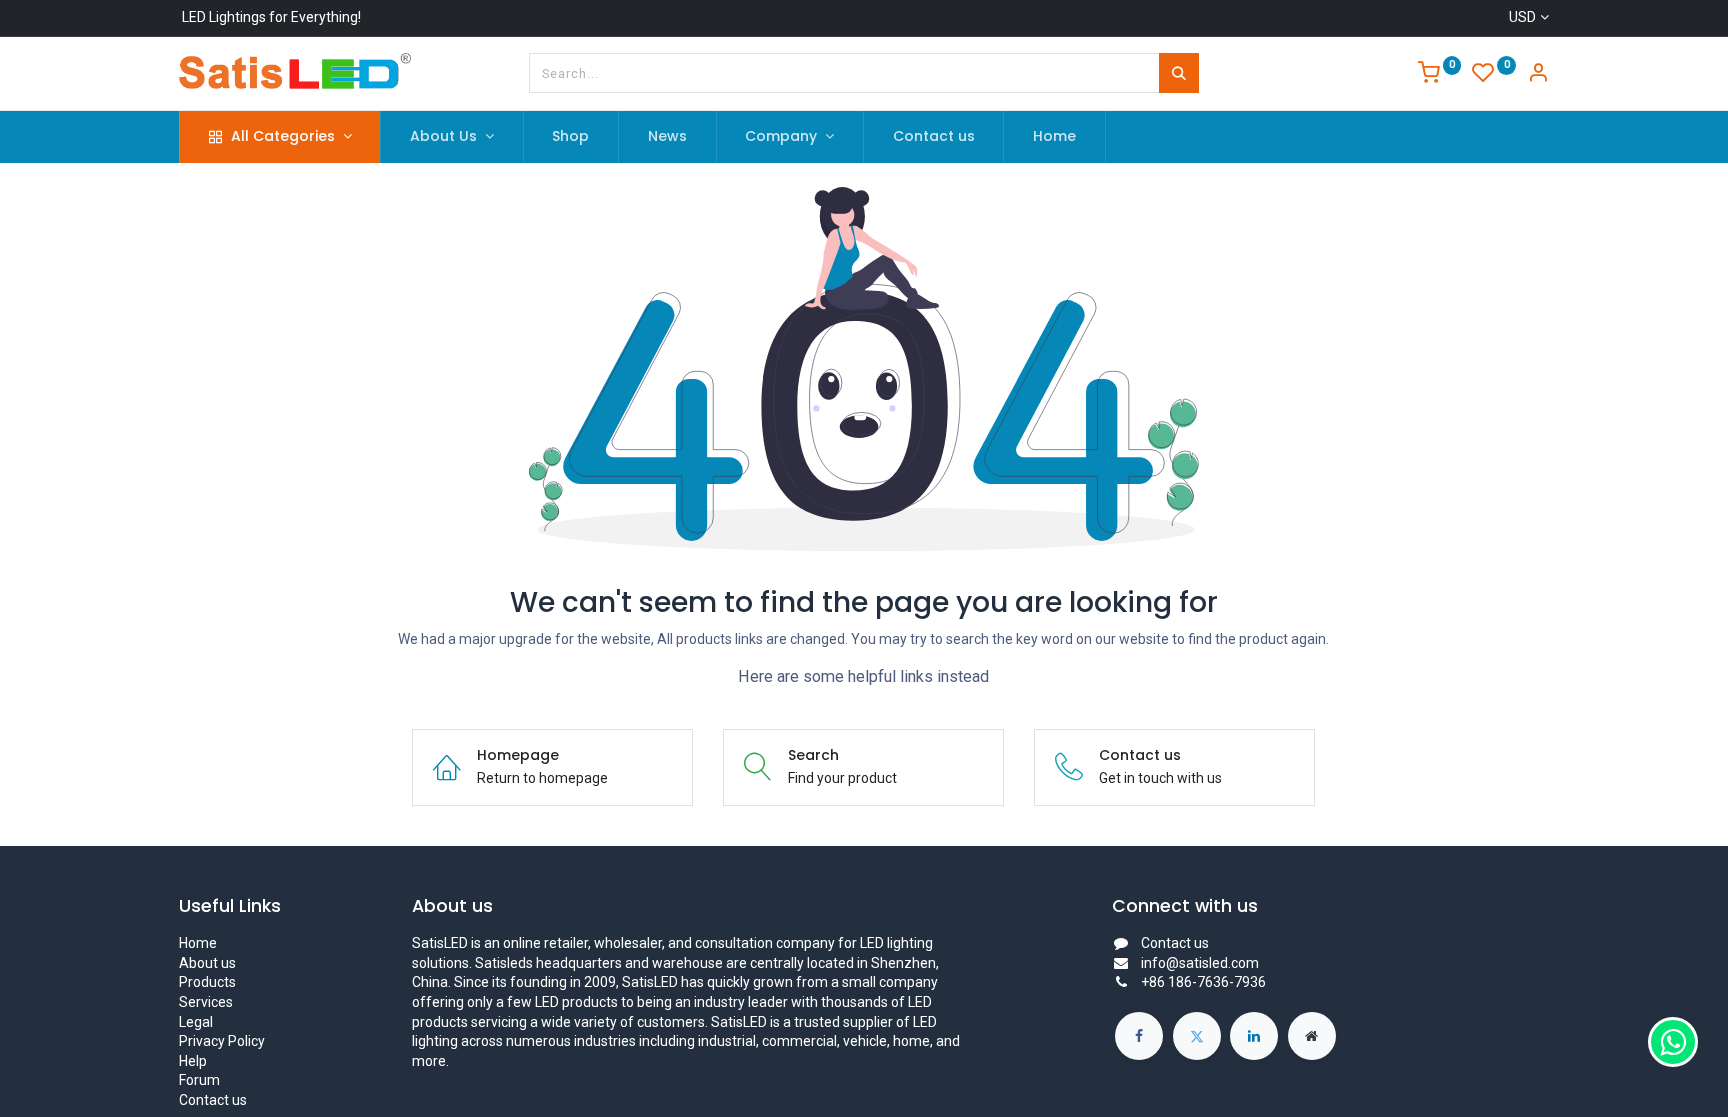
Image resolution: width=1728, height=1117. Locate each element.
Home (198, 943)
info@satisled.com (1200, 963)
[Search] (1179, 73)
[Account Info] (1538, 75)
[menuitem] (571, 137)
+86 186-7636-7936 (1203, 982)
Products (207, 982)
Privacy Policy (222, 1041)
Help (193, 1061)
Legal (196, 1022)
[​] (1139, 1036)
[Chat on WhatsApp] (1673, 1042)
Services (206, 1002)
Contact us (213, 1100)
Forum (199, 1080)
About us (207, 963)
